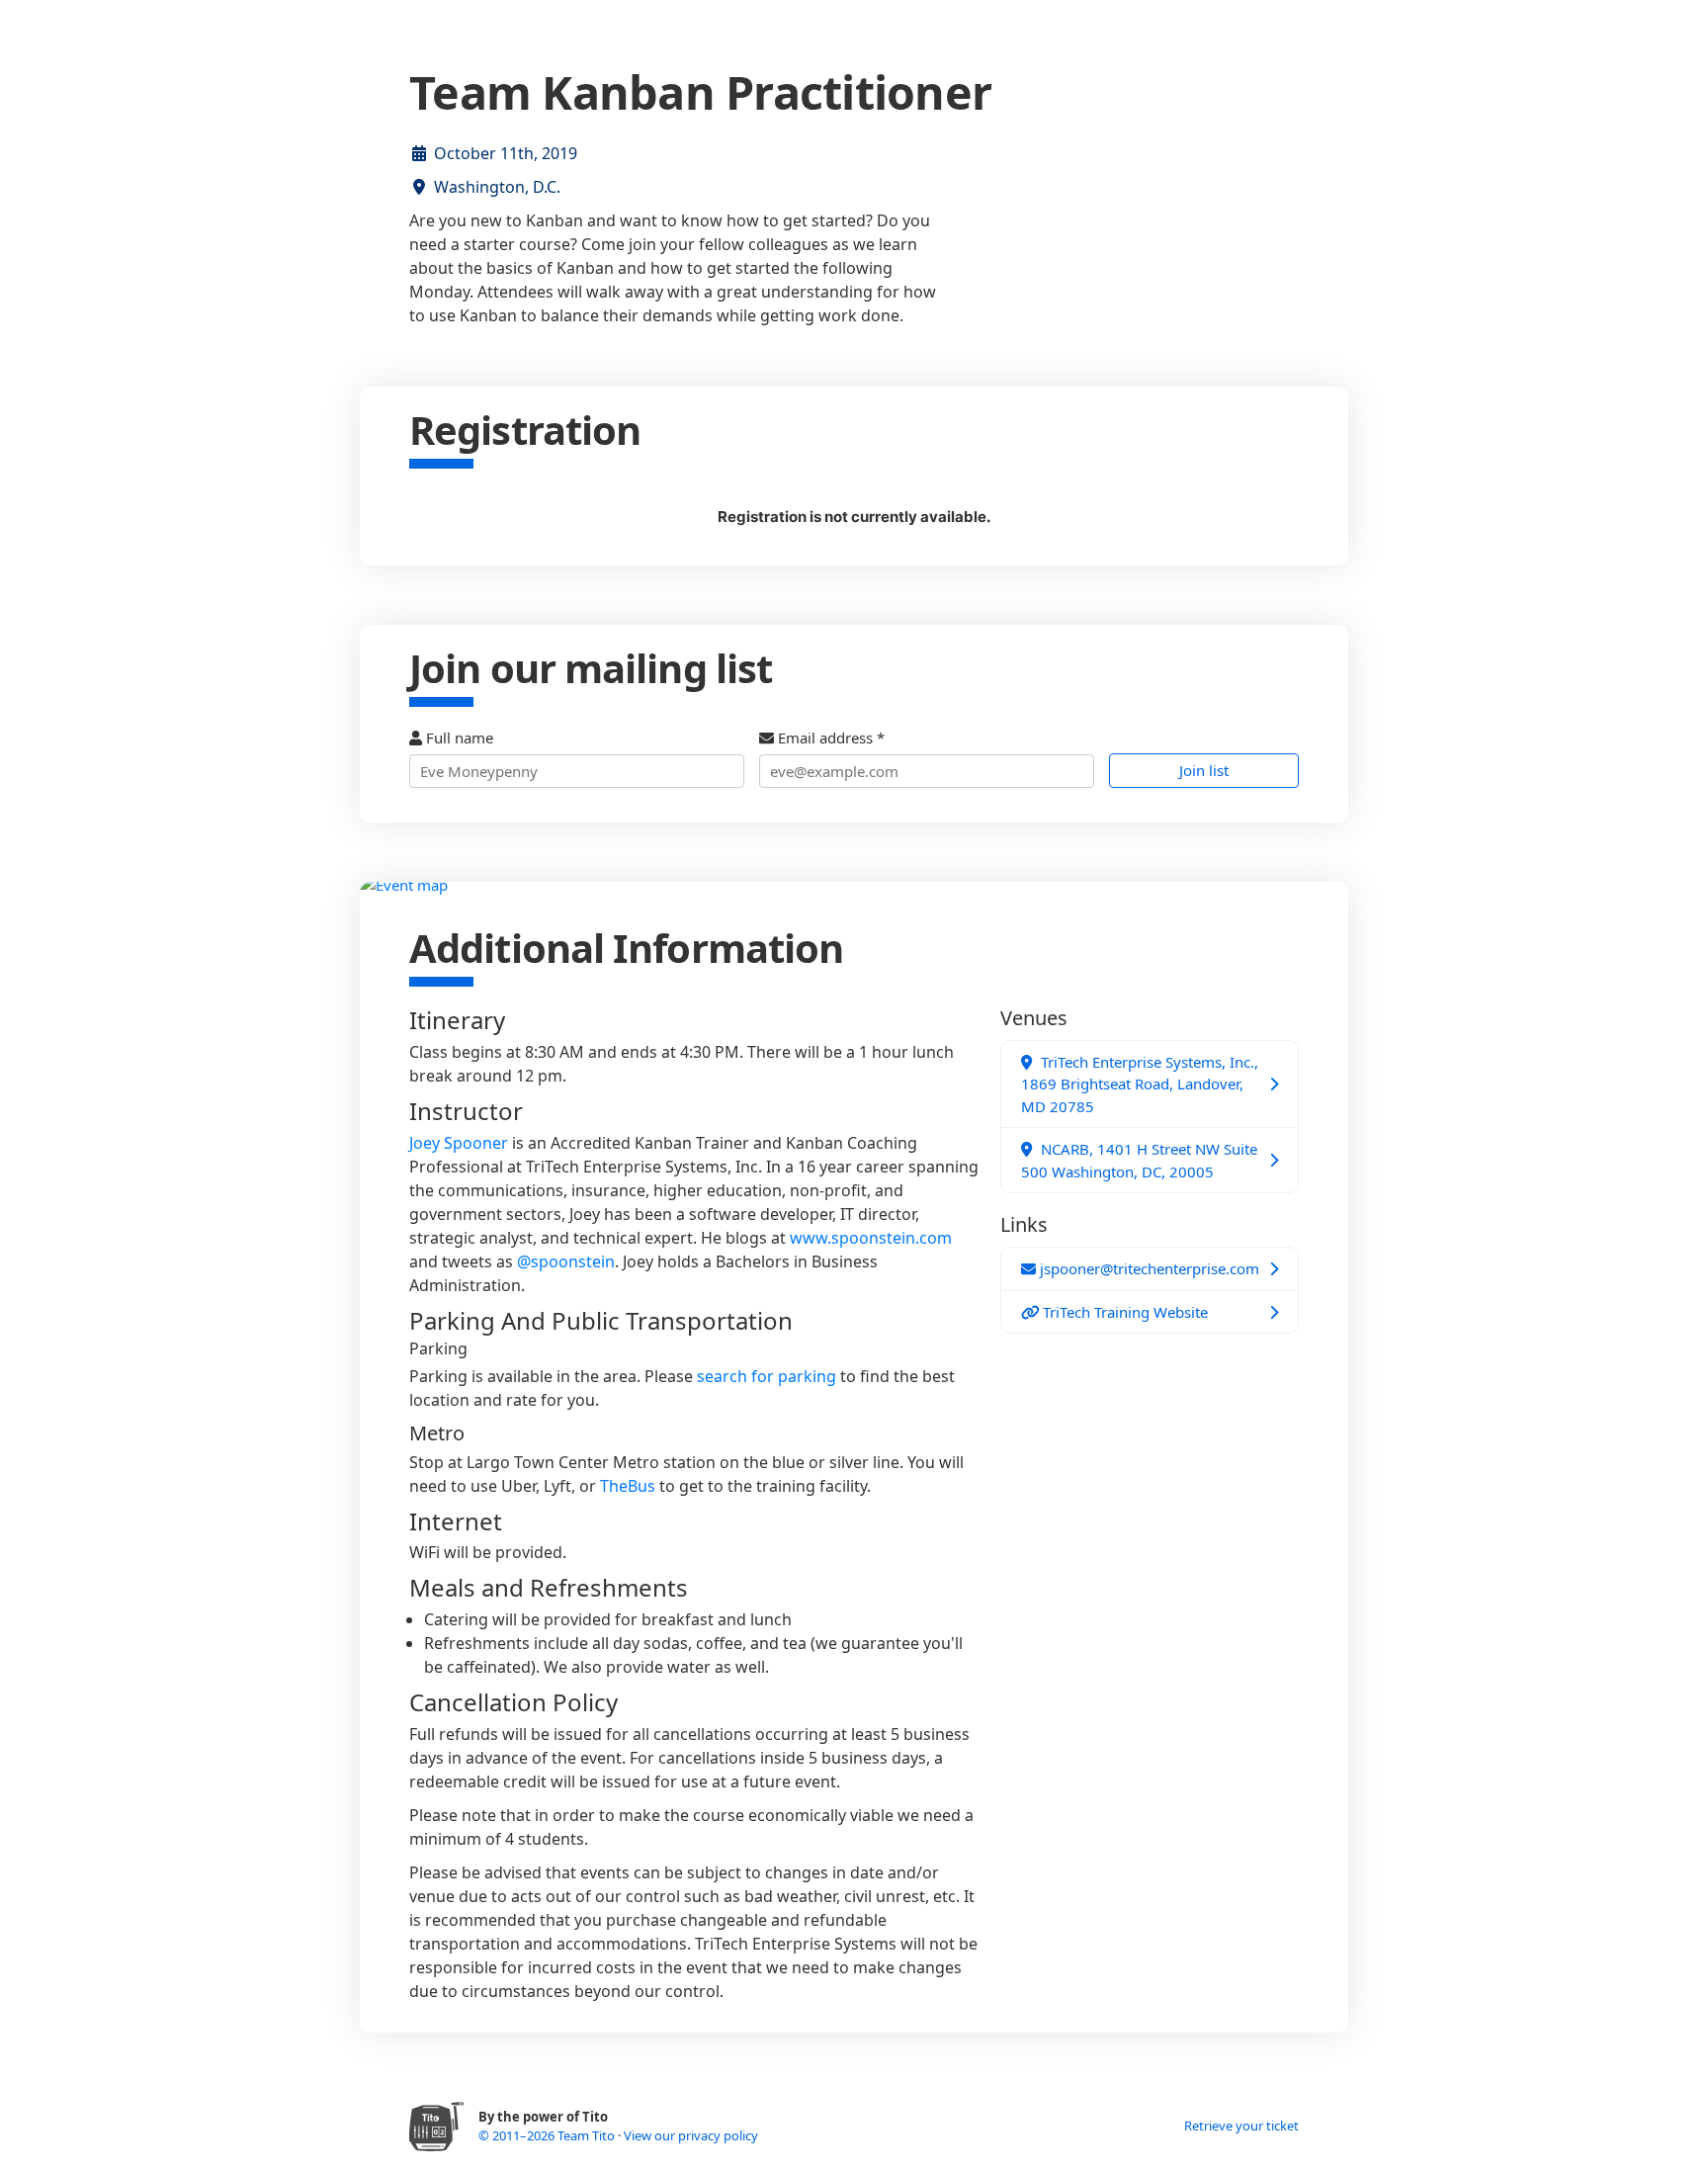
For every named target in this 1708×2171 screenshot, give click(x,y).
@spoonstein (566, 1261)
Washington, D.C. (497, 187)
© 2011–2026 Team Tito (548, 2135)
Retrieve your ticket (1241, 2126)
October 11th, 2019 (506, 153)
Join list (1204, 770)
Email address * (829, 738)
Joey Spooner (459, 1143)
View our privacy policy (691, 2135)
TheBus (628, 1486)
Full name (458, 738)
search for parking (767, 1376)
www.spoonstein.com (871, 1238)
